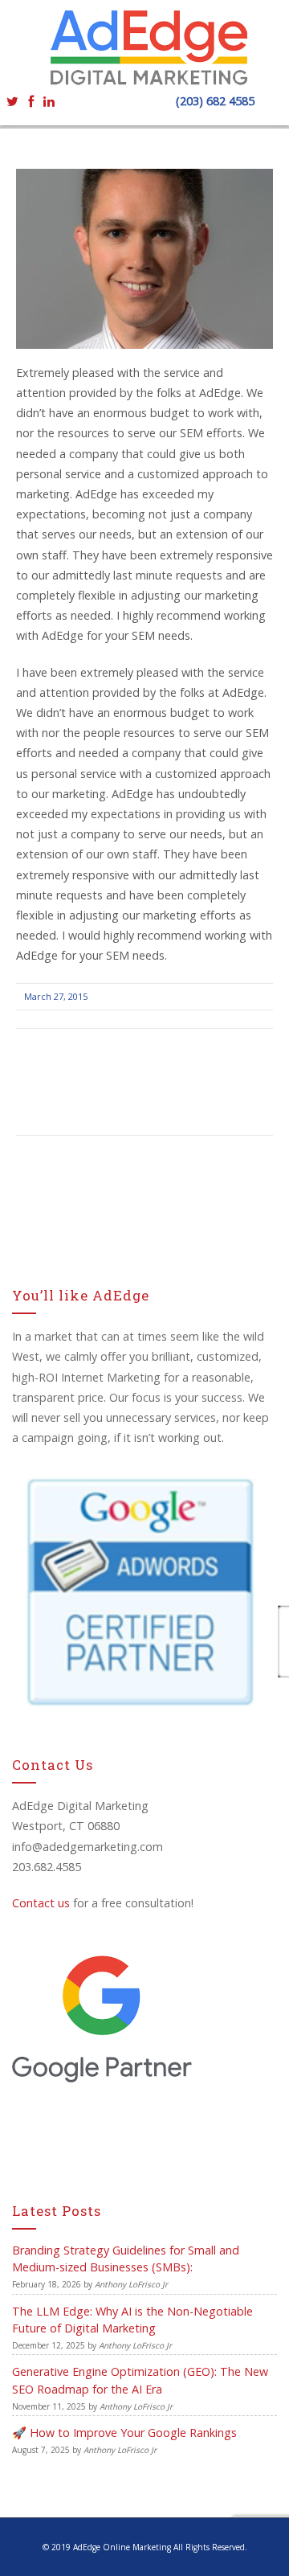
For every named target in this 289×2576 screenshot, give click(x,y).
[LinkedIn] (49, 100)
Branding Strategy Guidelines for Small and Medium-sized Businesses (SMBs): (126, 2259)
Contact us (41, 1903)
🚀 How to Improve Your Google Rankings (124, 2433)
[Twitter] (12, 100)
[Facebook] (31, 100)
